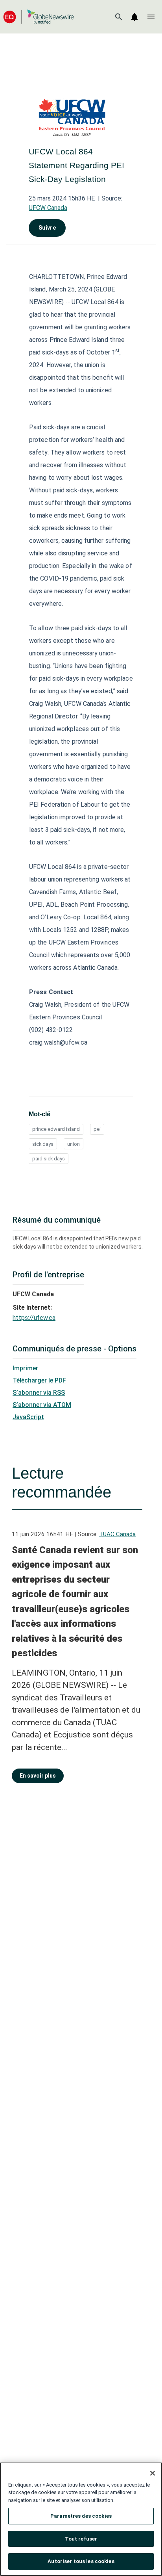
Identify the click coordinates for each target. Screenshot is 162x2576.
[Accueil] (39, 17)
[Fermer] (153, 2473)
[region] (81, 2519)
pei (97, 1129)
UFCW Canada (48, 208)
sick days (43, 1144)
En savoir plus (38, 1776)
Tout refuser (81, 2539)
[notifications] (134, 17)
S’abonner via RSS (39, 1393)
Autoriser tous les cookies (81, 2561)
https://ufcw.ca (34, 1318)
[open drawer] (151, 17)
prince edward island (56, 1129)
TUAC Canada (117, 1534)
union (74, 1144)
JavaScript (28, 1417)
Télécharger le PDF (39, 1380)
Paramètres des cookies (81, 2516)
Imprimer (25, 1368)
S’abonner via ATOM (42, 1405)
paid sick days (49, 1159)
